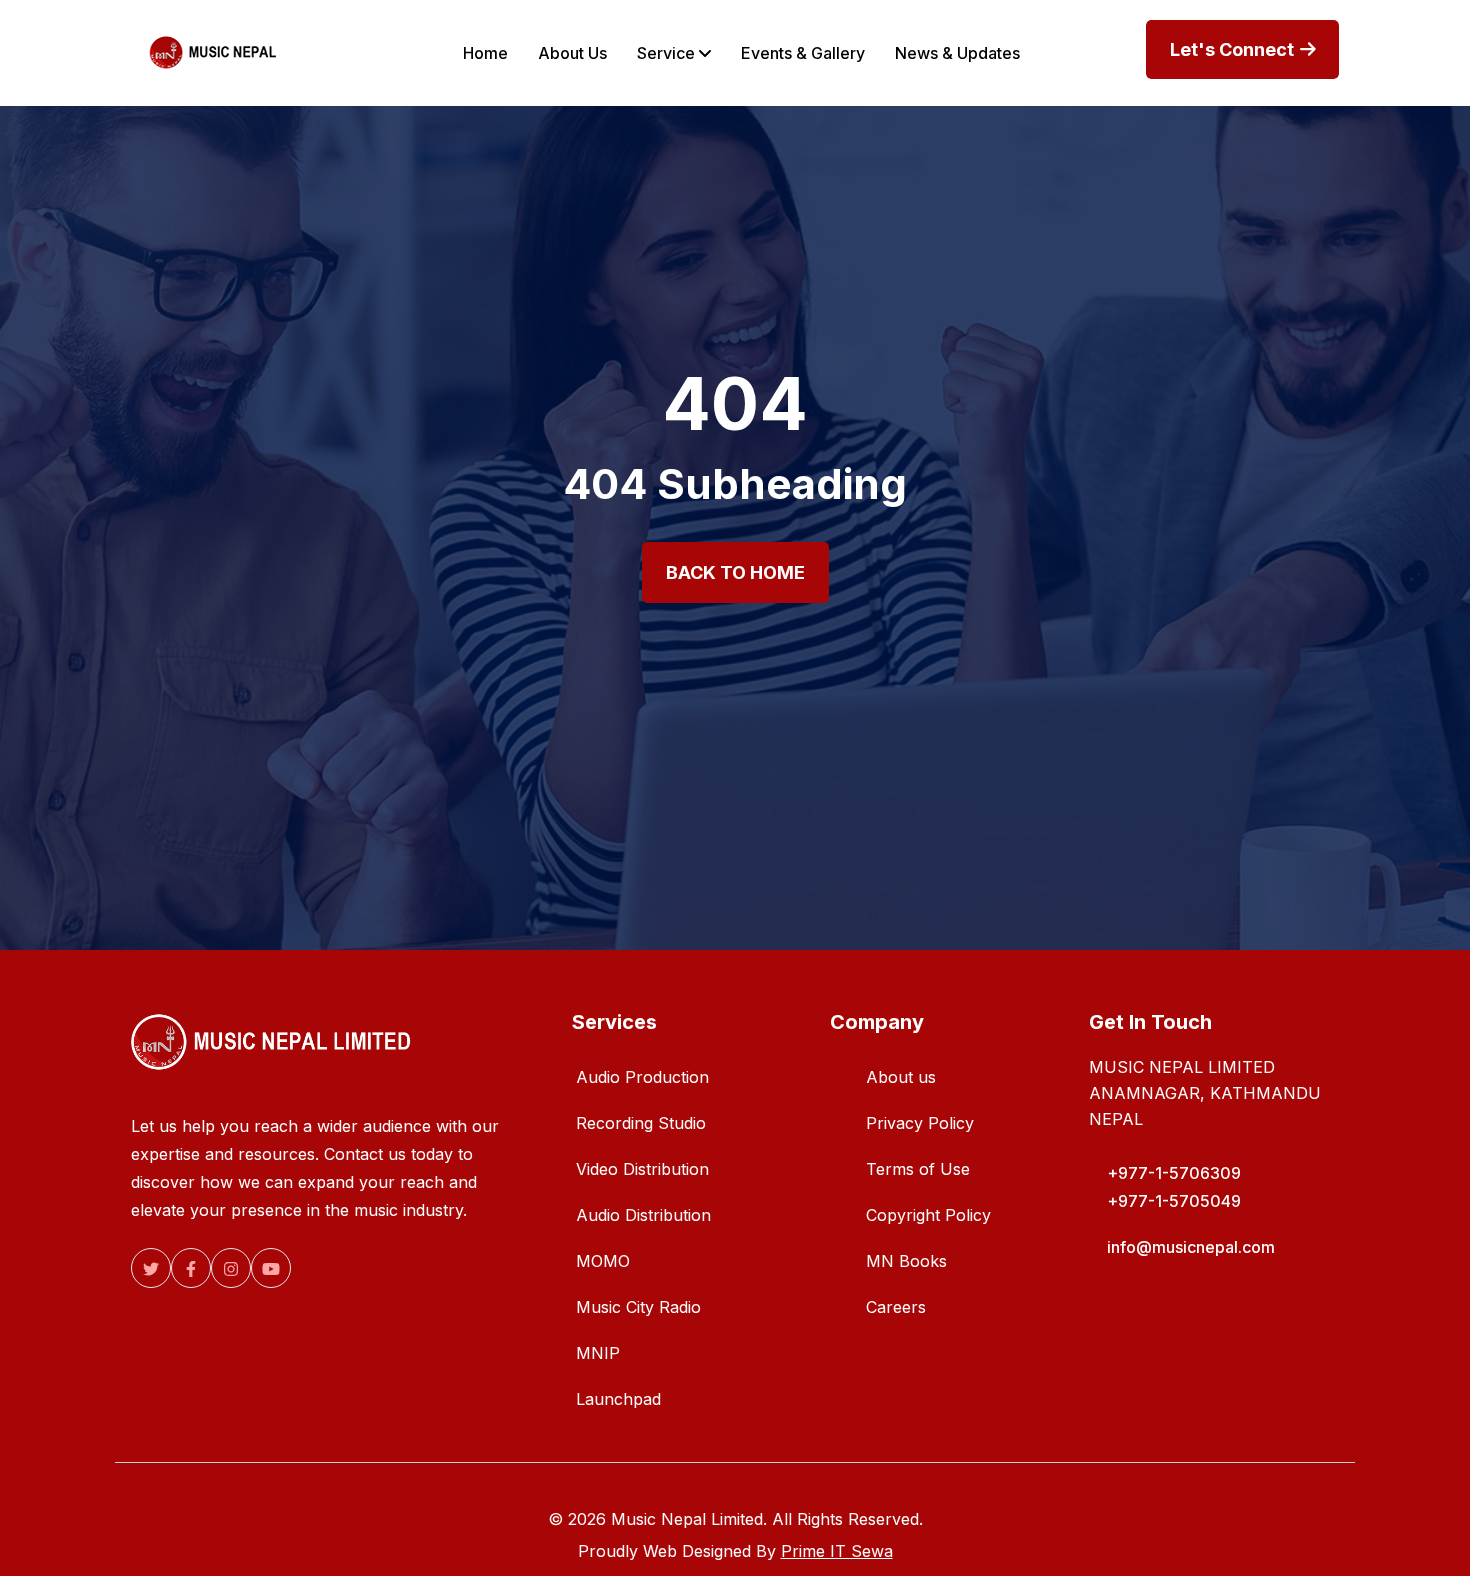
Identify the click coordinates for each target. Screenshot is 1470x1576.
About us (901, 1077)
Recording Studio (641, 1123)
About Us (572, 53)
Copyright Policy (928, 1215)
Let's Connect (1234, 49)
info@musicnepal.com (1191, 1247)
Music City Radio (638, 1307)
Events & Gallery (803, 53)
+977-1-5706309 (1174, 1173)
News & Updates (957, 53)
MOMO (603, 1261)
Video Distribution (642, 1169)
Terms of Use (918, 1169)
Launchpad (618, 1399)
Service (668, 53)
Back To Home (735, 572)
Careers (896, 1307)
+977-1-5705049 (1174, 1201)
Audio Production (642, 1077)
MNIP (598, 1353)
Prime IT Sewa (837, 1551)
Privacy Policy (920, 1123)
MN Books (906, 1261)
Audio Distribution (643, 1215)
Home (485, 53)
